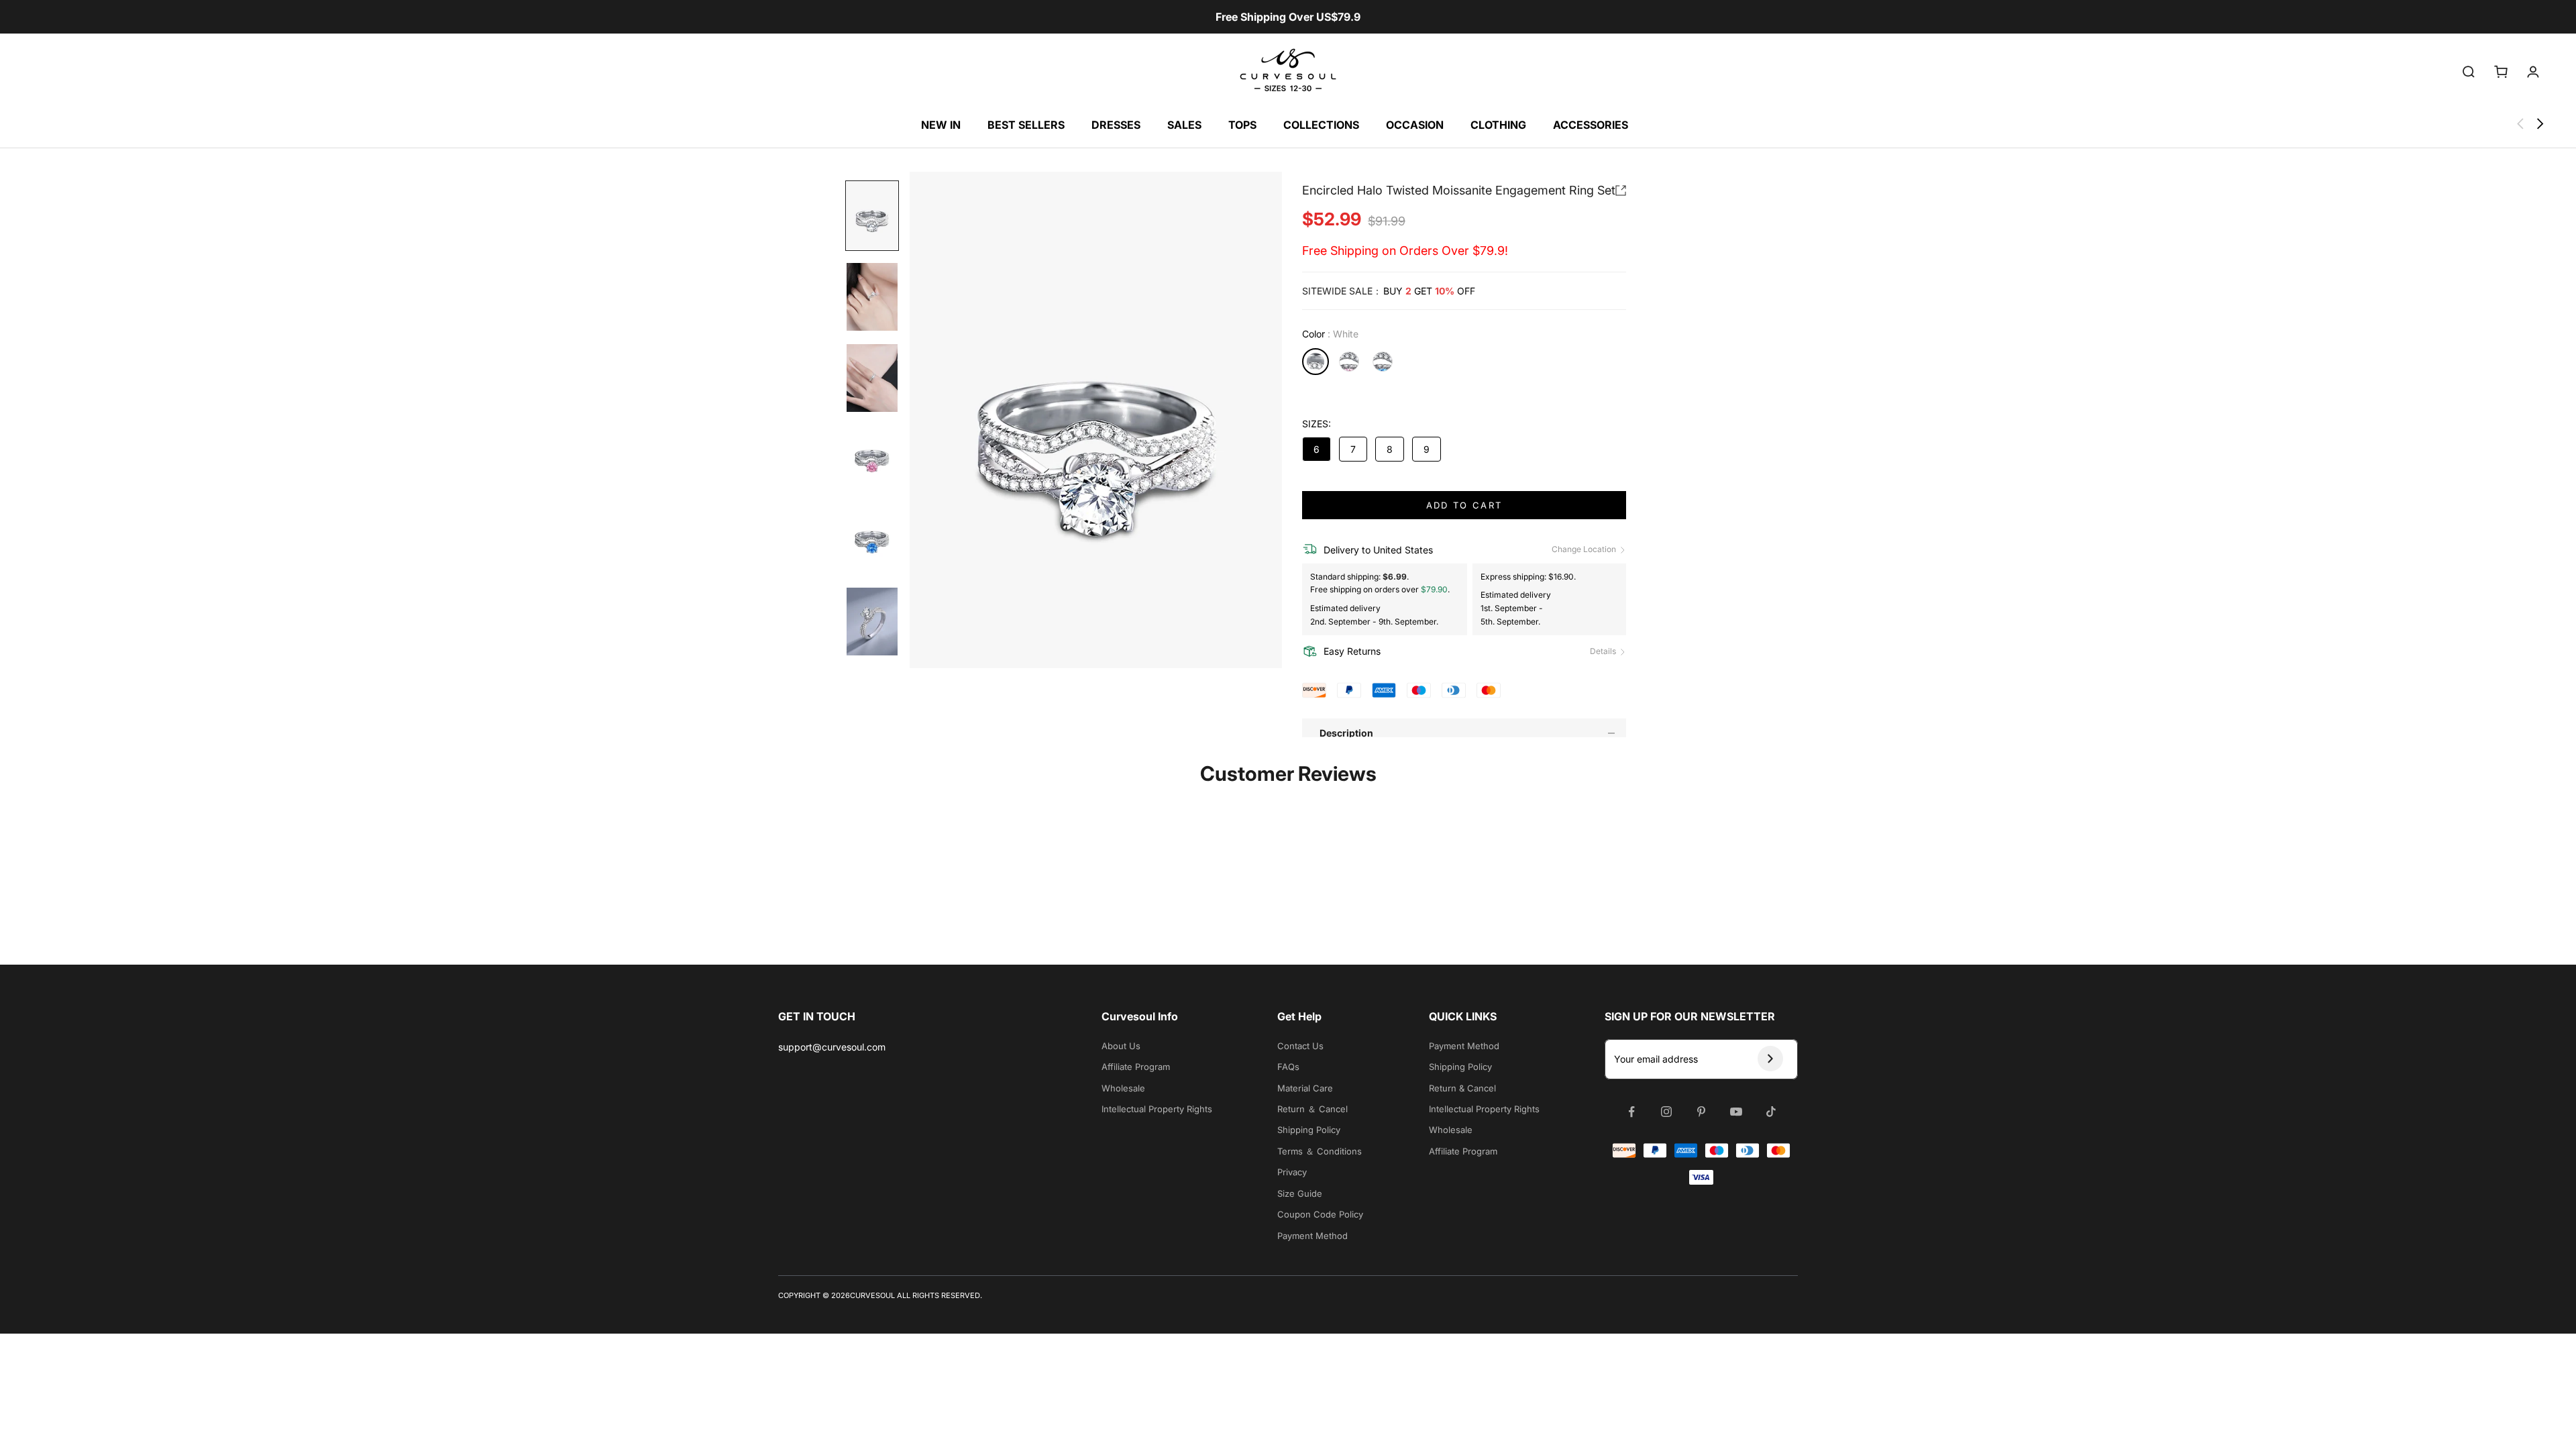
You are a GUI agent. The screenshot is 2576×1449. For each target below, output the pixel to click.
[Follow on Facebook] (1631, 1112)
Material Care (1305, 1088)
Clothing (1498, 125)
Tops (1242, 125)
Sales (1184, 125)
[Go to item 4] (872, 459)
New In (941, 125)
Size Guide (1300, 1193)
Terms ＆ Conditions (1320, 1151)
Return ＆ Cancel (1312, 1109)
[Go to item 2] (872, 297)
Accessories (1591, 125)
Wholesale (1123, 1088)
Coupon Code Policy (1320, 1214)
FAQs (1288, 1067)
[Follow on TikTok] (1771, 1112)
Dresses (1116, 125)
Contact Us (1300, 1046)
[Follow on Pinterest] (1701, 1112)
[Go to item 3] (872, 378)
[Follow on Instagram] (1666, 1112)
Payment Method (1312, 1236)
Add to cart (1464, 505)
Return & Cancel (1462, 1088)
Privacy (1292, 1172)
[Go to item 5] (872, 540)
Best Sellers (1026, 125)
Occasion (1415, 125)
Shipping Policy (1309, 1130)
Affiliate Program (1136, 1067)
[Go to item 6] (872, 622)
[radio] (1316, 362)
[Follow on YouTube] (1736, 1112)
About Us (1121, 1046)
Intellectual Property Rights (1157, 1109)
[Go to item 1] (872, 216)
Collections (1321, 125)
